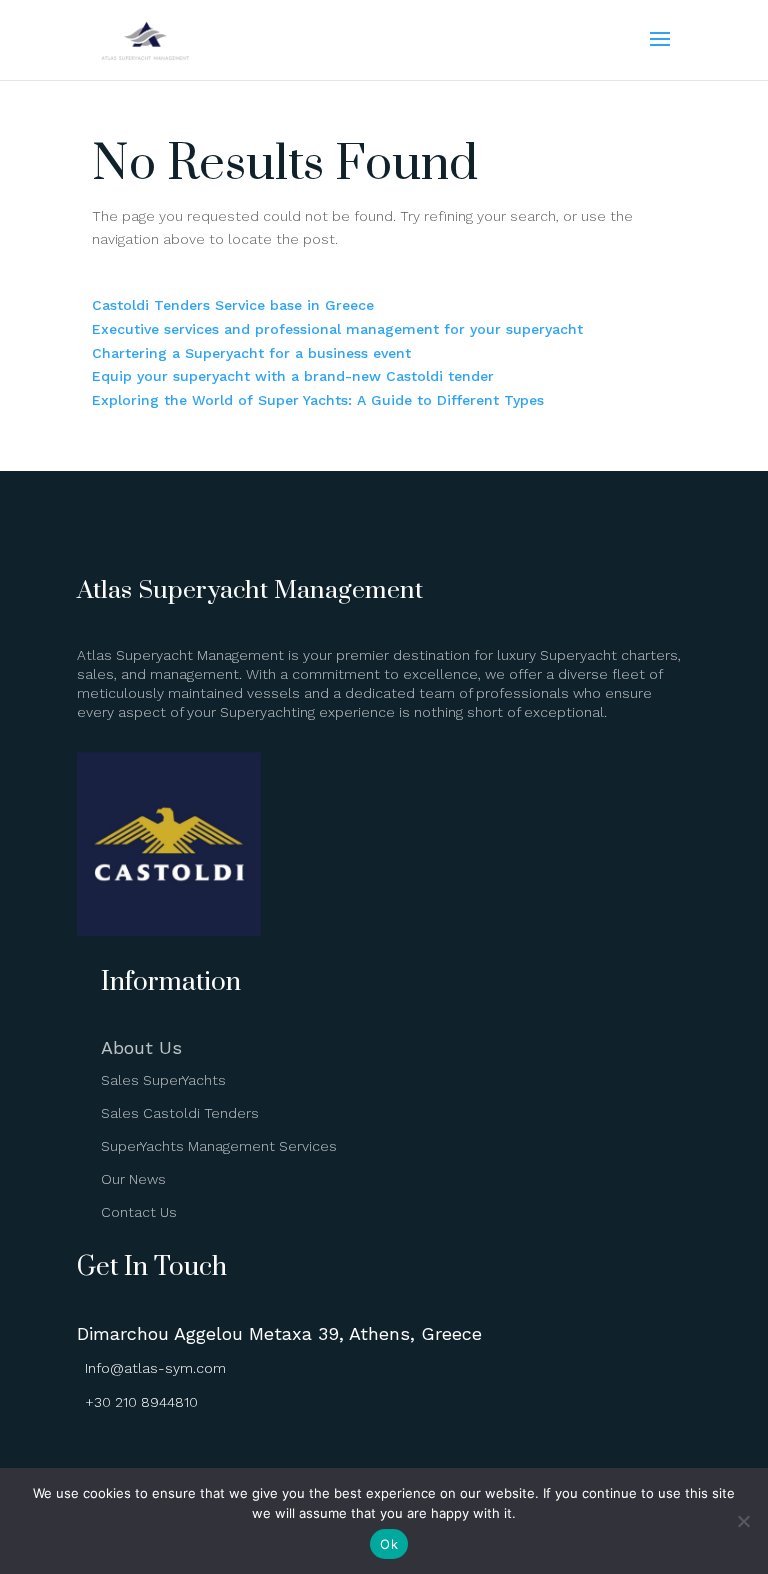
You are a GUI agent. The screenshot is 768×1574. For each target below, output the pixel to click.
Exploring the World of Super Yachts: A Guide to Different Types (318, 400)
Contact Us (139, 1212)
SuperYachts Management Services (219, 1146)
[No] (743, 1521)
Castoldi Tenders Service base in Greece (233, 305)
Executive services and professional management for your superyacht (337, 329)
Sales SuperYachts (163, 1080)
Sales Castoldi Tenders (180, 1113)
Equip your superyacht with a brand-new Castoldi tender (293, 376)
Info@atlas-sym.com (155, 1368)
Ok (389, 1544)
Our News (133, 1179)
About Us (141, 1047)
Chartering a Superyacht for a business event (251, 353)
